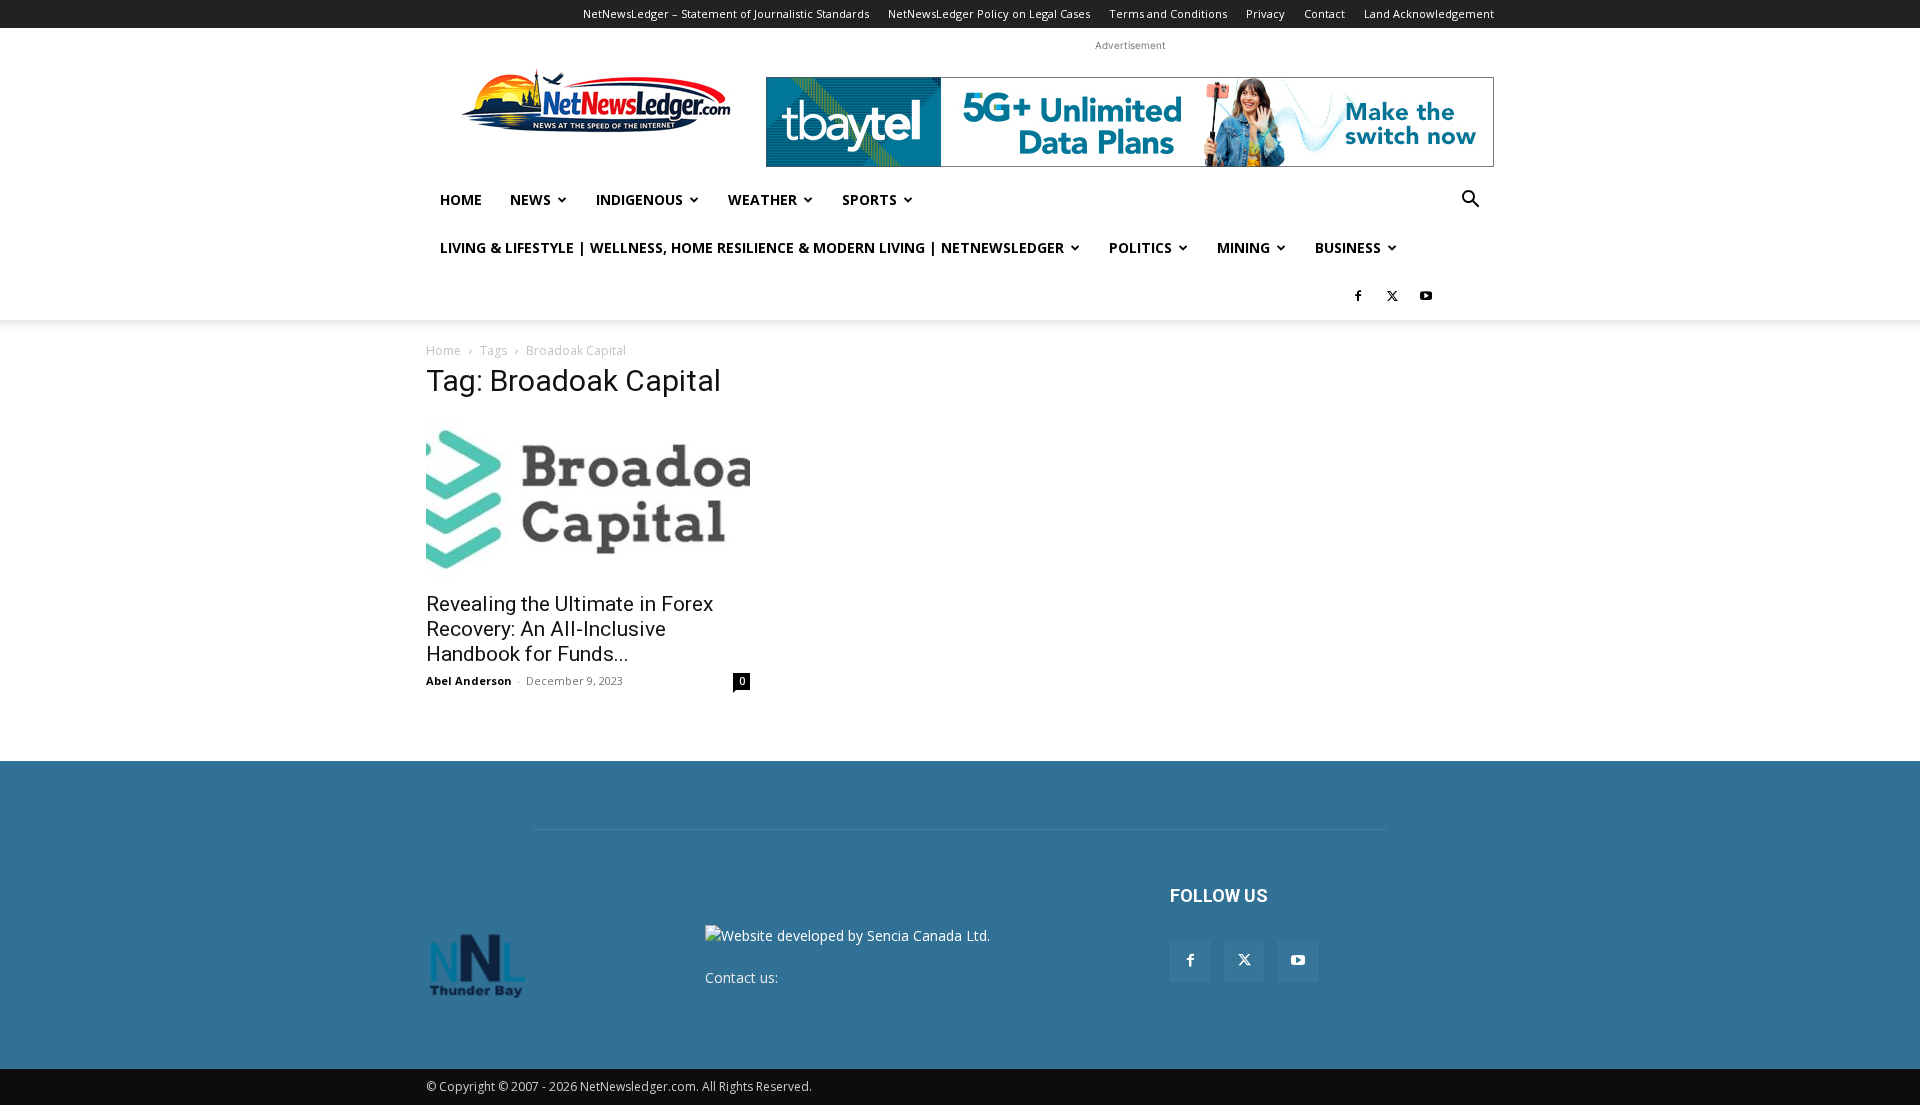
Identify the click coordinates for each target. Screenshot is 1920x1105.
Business (1348, 247)
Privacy (1265, 13)
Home (461, 199)
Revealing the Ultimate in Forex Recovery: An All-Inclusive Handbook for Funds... (569, 629)
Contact (1324, 13)
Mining (1243, 247)
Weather (762, 199)
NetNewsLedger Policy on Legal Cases (989, 13)
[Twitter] (1392, 296)
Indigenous (639, 199)
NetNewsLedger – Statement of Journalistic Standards (726, 13)
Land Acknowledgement (1429, 13)
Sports (869, 199)
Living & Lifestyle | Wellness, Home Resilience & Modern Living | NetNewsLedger (752, 247)
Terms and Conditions (1168, 13)
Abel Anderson (469, 680)
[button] (1470, 201)
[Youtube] (1426, 296)
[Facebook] (1358, 296)
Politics (1140, 247)
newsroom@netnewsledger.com (887, 977)
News (530, 199)
